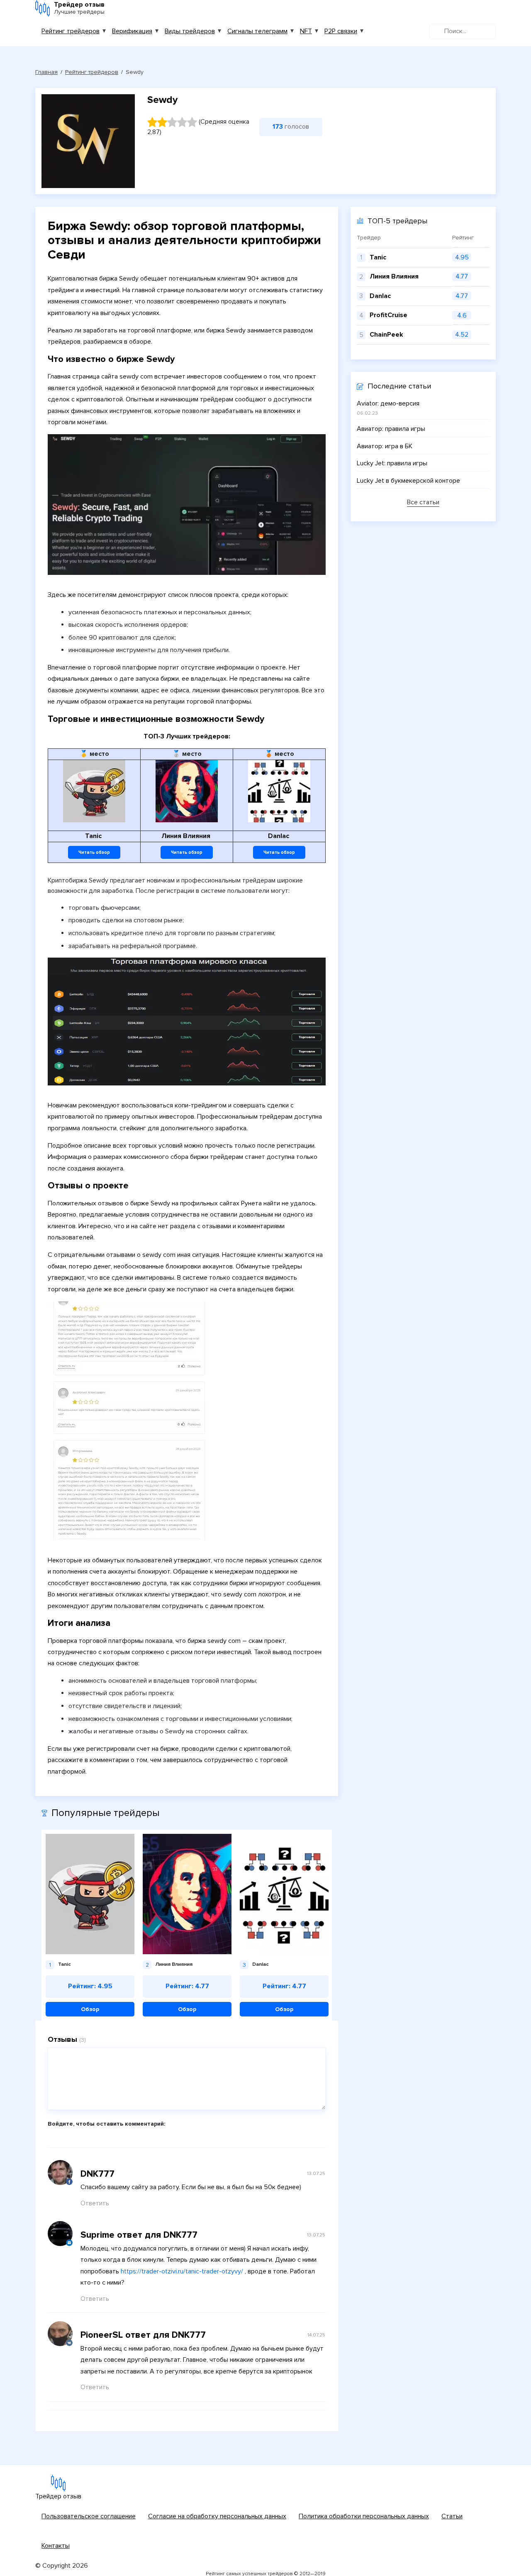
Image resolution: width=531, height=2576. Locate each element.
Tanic (378, 257)
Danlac (380, 296)
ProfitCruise (389, 315)
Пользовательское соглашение (89, 2516)
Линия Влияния (394, 276)
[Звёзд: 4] (182, 122)
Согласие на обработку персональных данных (217, 2516)
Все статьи (423, 503)
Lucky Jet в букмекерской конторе (408, 481)
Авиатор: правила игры (391, 429)
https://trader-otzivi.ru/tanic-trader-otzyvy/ (182, 2271)
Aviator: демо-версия (388, 403)
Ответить (95, 2203)
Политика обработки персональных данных (364, 2516)
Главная (46, 72)
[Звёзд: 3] (172, 122)
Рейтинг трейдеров (71, 31)
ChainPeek (386, 335)
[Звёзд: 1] (152, 122)
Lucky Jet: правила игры (392, 463)
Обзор (90, 2009)
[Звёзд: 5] (192, 122)
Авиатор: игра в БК (385, 446)
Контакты (56, 2546)
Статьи (452, 2516)
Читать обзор (94, 852)
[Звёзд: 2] (162, 122)
